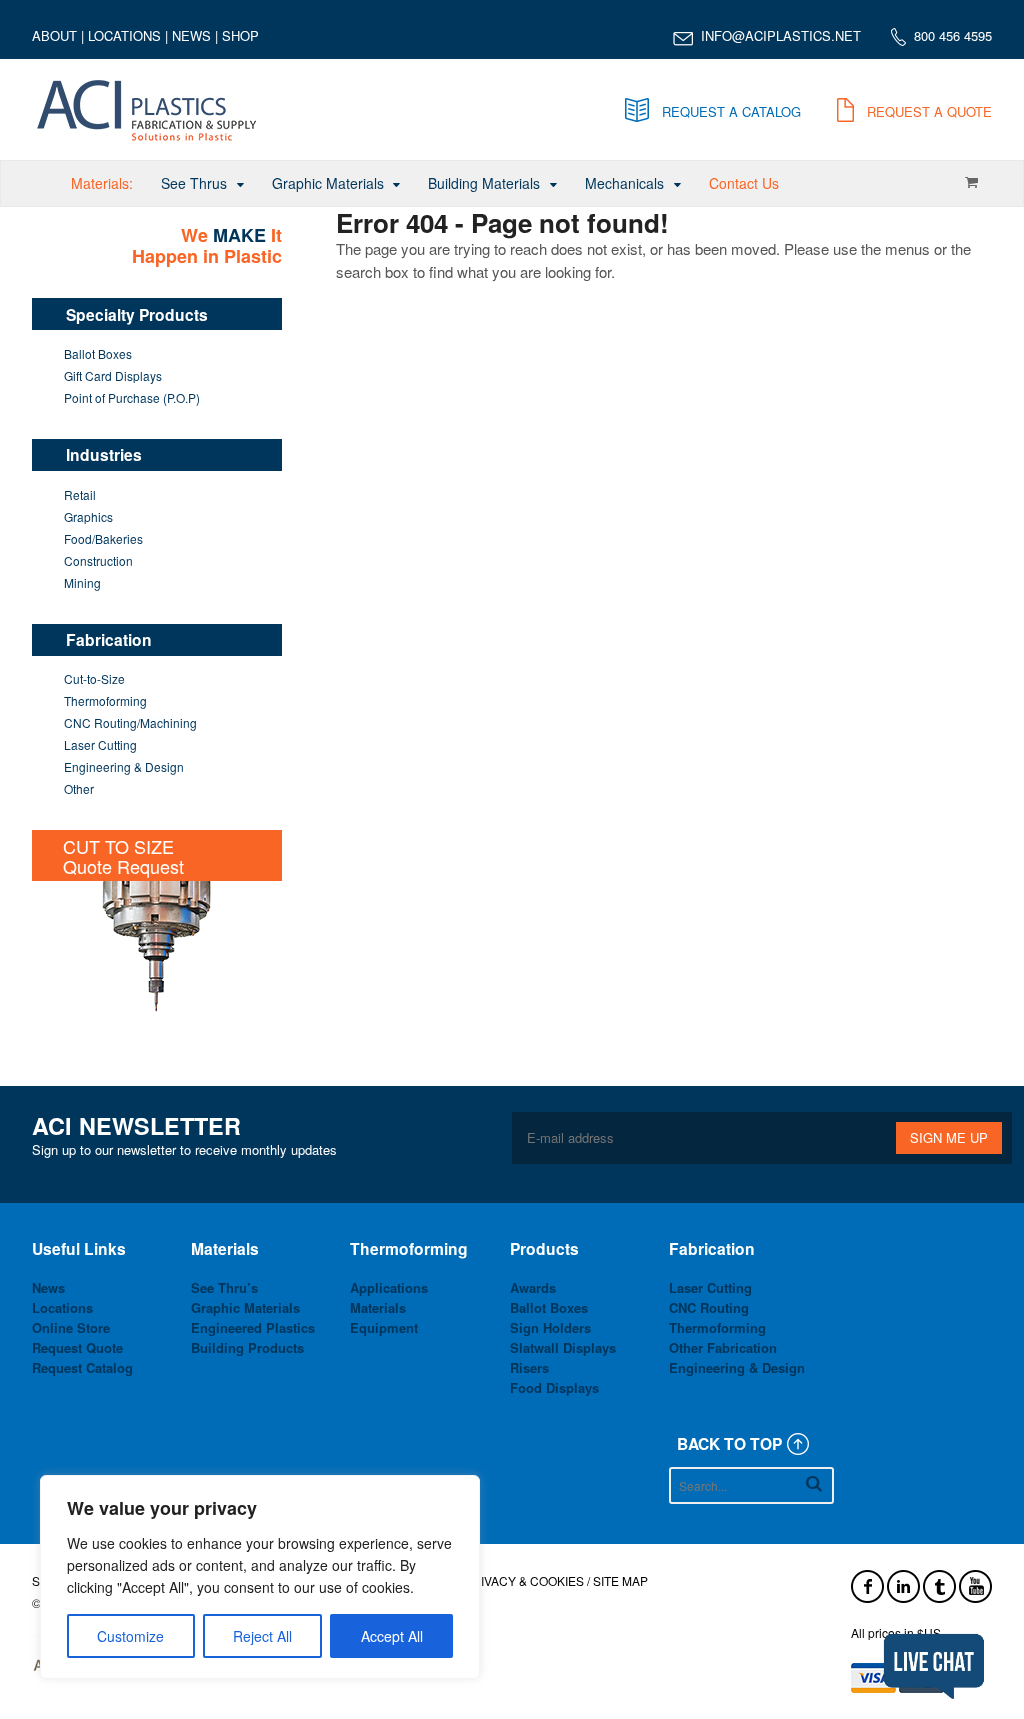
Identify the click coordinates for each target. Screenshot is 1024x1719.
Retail (80, 494)
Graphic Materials (328, 183)
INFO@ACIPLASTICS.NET (781, 35)
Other (79, 788)
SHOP (240, 35)
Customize (130, 1636)
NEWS (191, 35)
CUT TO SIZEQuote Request (123, 856)
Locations (62, 1307)
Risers (529, 1367)
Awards (533, 1287)
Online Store (71, 1327)
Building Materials (484, 183)
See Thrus (194, 183)
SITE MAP (620, 1580)
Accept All (392, 1636)
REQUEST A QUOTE (929, 111)
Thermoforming (105, 700)
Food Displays (554, 1387)
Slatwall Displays (563, 1347)
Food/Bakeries (103, 538)
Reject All (262, 1636)
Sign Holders (550, 1327)
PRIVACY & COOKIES (524, 1580)
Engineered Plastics (253, 1327)
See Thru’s (224, 1287)
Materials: (102, 183)
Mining (82, 582)
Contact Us (744, 183)
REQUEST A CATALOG (731, 111)
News (48, 1287)
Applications (389, 1287)
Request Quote (77, 1347)
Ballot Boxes (98, 353)
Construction (98, 560)
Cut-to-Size (94, 678)
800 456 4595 (953, 35)
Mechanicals (624, 183)
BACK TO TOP (729, 1443)
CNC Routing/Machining (130, 722)
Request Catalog (82, 1367)
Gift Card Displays (113, 375)
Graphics (88, 516)
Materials (378, 1307)
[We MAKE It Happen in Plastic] (147, 136)
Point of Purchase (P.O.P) (132, 397)
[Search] (814, 1483)
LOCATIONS (124, 35)
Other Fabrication (723, 1347)
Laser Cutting (100, 744)
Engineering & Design (124, 766)
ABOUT (54, 35)
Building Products (247, 1347)
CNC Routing (709, 1307)
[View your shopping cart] (971, 182)
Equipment (384, 1327)
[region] (260, 1577)
